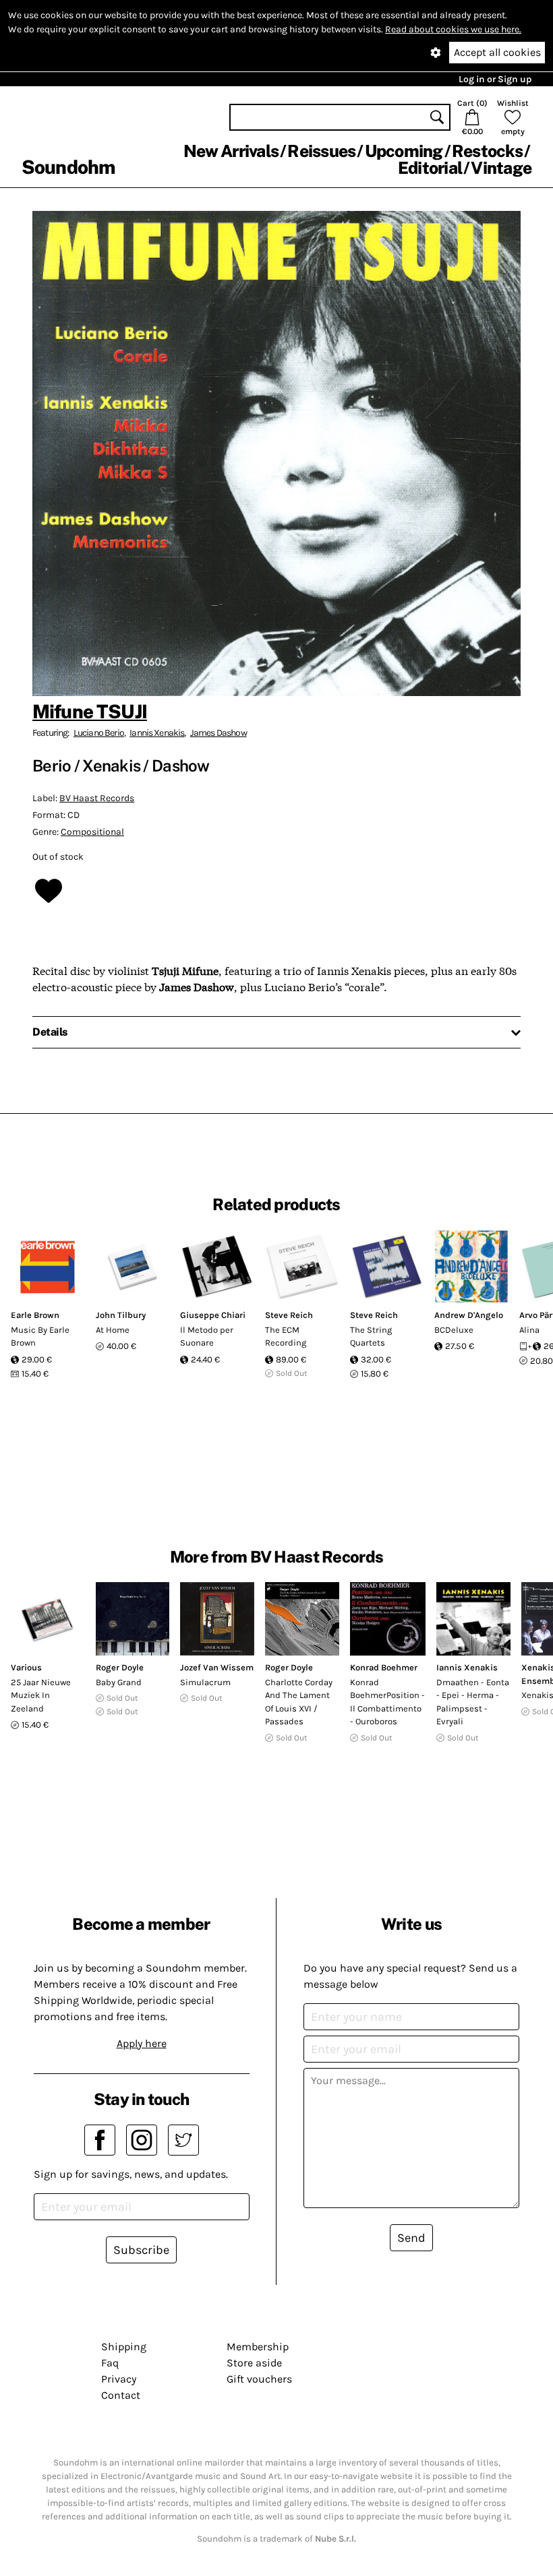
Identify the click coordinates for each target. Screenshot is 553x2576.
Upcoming (404, 151)
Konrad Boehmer (384, 1667)
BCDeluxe (454, 1330)
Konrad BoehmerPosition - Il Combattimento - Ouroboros (387, 1702)
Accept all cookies (497, 52)
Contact (121, 2395)
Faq (110, 2363)
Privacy (119, 2379)
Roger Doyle (120, 1667)
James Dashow (219, 733)
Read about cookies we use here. (453, 29)
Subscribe (141, 2250)
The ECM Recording (286, 1337)
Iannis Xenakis (157, 733)
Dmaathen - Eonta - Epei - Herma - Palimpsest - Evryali (473, 1702)
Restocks (487, 151)
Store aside (254, 2363)
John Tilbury (121, 1315)
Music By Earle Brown (40, 1337)
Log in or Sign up (495, 79)
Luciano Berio (99, 733)
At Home (113, 1330)
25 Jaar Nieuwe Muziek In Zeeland (41, 1695)
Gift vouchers (259, 2379)
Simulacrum (205, 1682)
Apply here (142, 2043)
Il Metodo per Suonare (207, 1337)
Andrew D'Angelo (469, 1315)
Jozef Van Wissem (217, 1667)
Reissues (321, 151)
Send (411, 2238)
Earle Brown (35, 1315)
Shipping (124, 2347)
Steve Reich (289, 1315)
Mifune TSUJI (90, 711)
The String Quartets (371, 1337)
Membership (258, 2347)
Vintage (501, 168)
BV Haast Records (97, 798)
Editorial (430, 168)
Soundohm (68, 167)
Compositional (92, 832)
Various (26, 1667)
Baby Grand (119, 1682)
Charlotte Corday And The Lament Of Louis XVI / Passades (299, 1702)
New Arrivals (231, 151)
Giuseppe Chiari (213, 1315)
